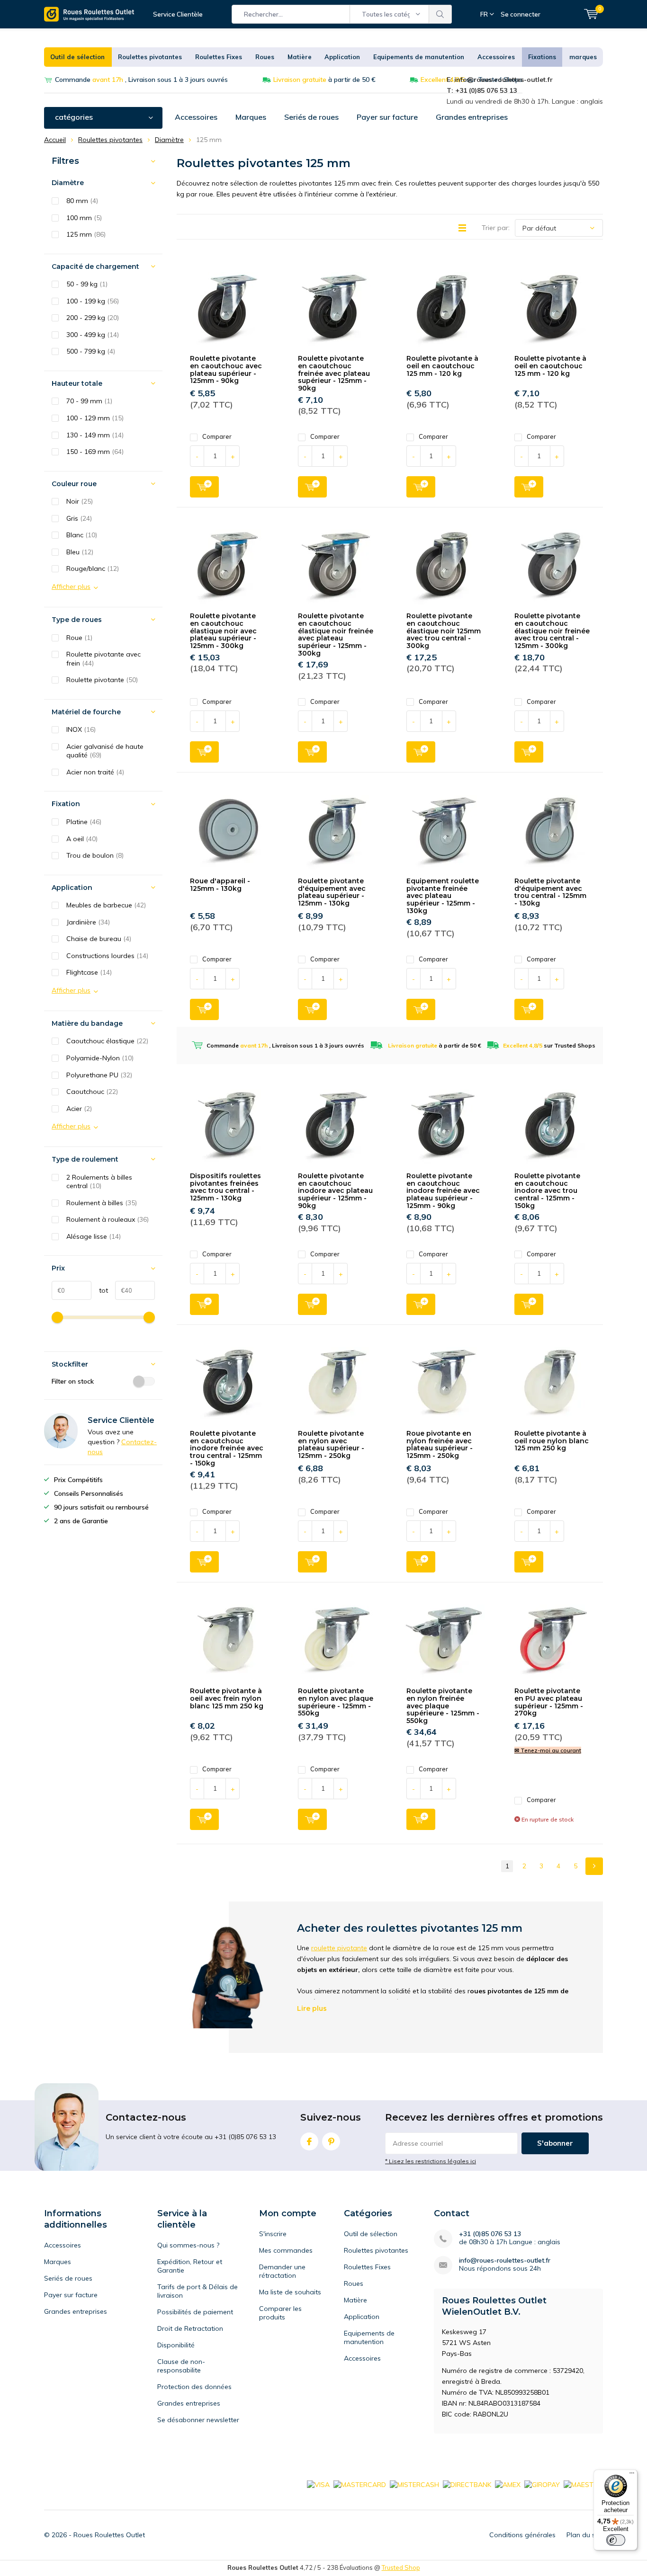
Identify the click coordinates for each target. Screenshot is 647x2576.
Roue (79, 638)
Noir (80, 501)
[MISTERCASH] (414, 2484)
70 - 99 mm (89, 401)
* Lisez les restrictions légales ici (431, 2161)
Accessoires (496, 57)
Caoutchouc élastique (107, 1041)
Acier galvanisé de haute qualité (105, 751)
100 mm (84, 218)
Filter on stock (73, 1381)
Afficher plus (71, 586)
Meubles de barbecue (106, 905)
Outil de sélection (77, 57)
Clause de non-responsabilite (181, 2366)
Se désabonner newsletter (198, 2420)
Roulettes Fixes (219, 57)
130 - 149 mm (95, 435)
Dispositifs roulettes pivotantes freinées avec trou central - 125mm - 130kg (225, 1187)
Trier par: (496, 228)
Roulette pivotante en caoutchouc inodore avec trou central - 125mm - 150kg (547, 1191)
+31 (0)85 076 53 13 (490, 2234)
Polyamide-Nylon (100, 1058)
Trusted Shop (401, 2567)
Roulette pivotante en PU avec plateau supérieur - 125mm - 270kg (549, 1702)
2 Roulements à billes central (99, 1182)
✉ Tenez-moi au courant (548, 1750)
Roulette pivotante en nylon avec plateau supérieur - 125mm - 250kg (331, 1444)
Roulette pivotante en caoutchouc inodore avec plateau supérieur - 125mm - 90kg (335, 1191)
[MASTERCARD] (360, 2484)
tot (100, 1290)
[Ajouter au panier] (204, 487)
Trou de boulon (95, 855)
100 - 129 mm (95, 418)
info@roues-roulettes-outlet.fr (505, 2261)
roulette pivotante (339, 1948)
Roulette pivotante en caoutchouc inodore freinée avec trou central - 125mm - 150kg (227, 1448)
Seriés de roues (311, 117)
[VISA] (318, 2484)
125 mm (86, 234)
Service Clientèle (178, 14)
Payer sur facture (387, 117)
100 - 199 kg (93, 301)
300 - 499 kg (93, 335)
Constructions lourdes (107, 956)
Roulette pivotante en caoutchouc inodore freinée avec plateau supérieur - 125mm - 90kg (443, 1191)
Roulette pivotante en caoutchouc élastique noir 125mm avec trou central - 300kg (444, 631)
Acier (79, 1109)
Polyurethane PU (99, 1075)
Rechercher (440, 14)
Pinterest (331, 2141)
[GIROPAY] (542, 2484)
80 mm (82, 201)
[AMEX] (508, 2484)
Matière (300, 57)
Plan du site (585, 2535)
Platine (84, 822)
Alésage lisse (94, 1236)
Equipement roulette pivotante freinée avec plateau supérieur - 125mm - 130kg (443, 896)
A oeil (82, 839)
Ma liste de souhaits (290, 2292)
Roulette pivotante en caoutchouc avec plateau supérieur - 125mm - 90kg (226, 369)
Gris (79, 518)
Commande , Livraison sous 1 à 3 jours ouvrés (141, 80)
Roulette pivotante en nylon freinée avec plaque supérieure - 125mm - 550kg (443, 1706)
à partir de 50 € (324, 80)
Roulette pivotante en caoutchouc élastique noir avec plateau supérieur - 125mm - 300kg (223, 631)
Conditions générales (522, 2535)
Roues (265, 57)
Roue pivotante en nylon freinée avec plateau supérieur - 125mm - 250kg (440, 1444)
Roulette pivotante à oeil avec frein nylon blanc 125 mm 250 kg (227, 1698)
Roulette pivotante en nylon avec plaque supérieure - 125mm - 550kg (336, 1702)
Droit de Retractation (190, 2328)
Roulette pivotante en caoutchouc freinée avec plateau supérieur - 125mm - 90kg (334, 373)
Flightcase (89, 972)
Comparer (217, 436)
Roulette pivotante (102, 680)
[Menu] (632, 2475)
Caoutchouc (92, 1092)
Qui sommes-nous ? (188, 2245)
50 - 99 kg (87, 284)
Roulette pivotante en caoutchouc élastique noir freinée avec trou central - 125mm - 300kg (552, 631)
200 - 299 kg (93, 318)
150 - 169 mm (95, 452)
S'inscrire (273, 2234)
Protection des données (194, 2387)
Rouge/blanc (93, 568)
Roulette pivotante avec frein (103, 659)
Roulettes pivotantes (150, 57)
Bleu (80, 552)
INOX (81, 729)
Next (594, 1866)
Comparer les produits (280, 2313)
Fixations (542, 57)
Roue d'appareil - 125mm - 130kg (220, 885)
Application (342, 57)
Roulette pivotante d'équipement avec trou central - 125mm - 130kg (550, 892)
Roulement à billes (102, 1203)
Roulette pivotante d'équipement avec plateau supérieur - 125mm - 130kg (332, 892)
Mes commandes (286, 2250)
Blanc (82, 535)
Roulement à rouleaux (108, 1219)
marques (583, 57)
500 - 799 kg (91, 351)
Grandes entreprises (472, 117)
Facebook (309, 2141)
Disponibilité (176, 2345)
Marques (251, 117)
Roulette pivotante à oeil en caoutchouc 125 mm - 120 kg (442, 366)
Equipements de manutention (419, 57)
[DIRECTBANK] (467, 2484)
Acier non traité (95, 772)
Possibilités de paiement (195, 2312)
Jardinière (88, 922)
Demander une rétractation (282, 2271)
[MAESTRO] (583, 2484)
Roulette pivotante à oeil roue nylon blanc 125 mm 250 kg (552, 1441)
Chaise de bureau (99, 939)
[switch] (616, 2540)
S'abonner (555, 2143)
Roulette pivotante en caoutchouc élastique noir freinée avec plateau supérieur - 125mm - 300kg (336, 634)
